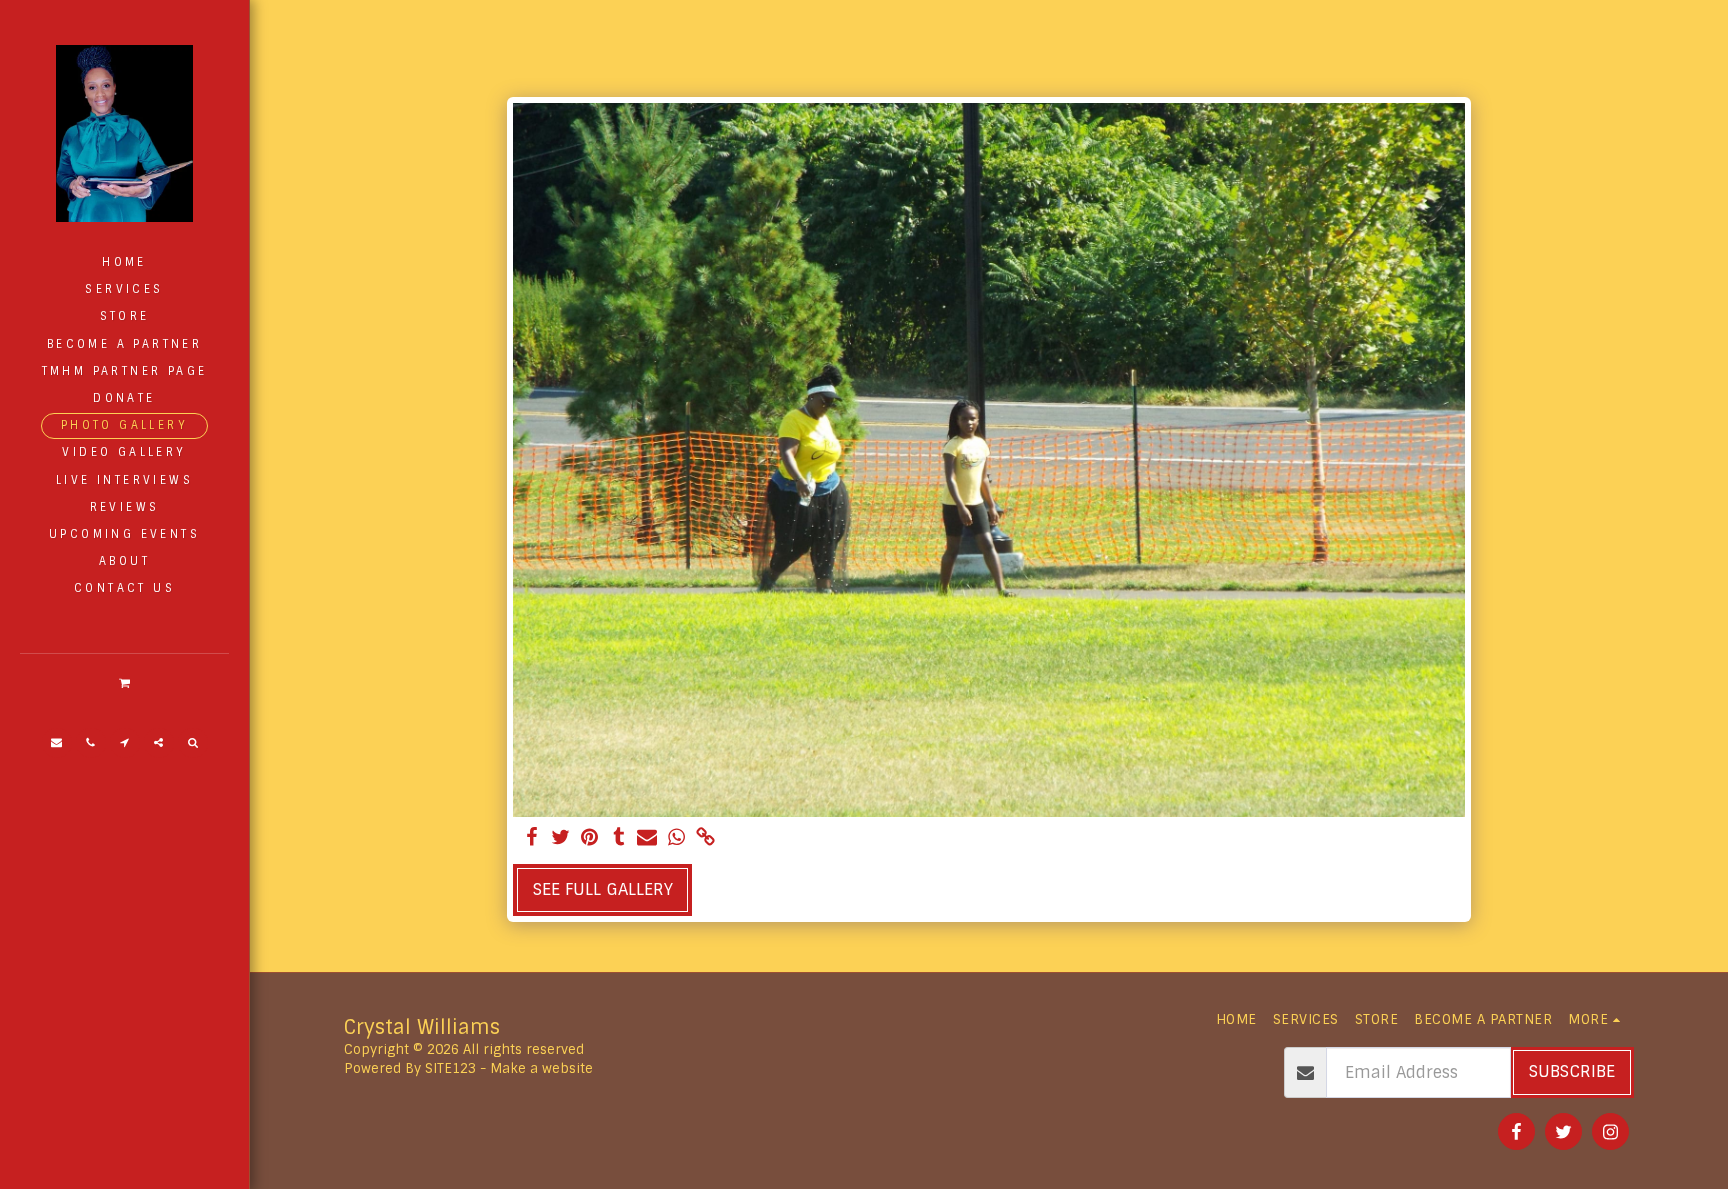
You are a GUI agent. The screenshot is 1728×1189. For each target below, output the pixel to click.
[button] (124, 683)
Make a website (541, 1068)
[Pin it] (589, 838)
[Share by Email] (647, 838)
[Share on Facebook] (532, 838)
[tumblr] (618, 838)
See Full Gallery (603, 889)
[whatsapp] (676, 838)
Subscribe (1572, 1071)
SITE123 (450, 1068)
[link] (705, 838)
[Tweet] (561, 838)
